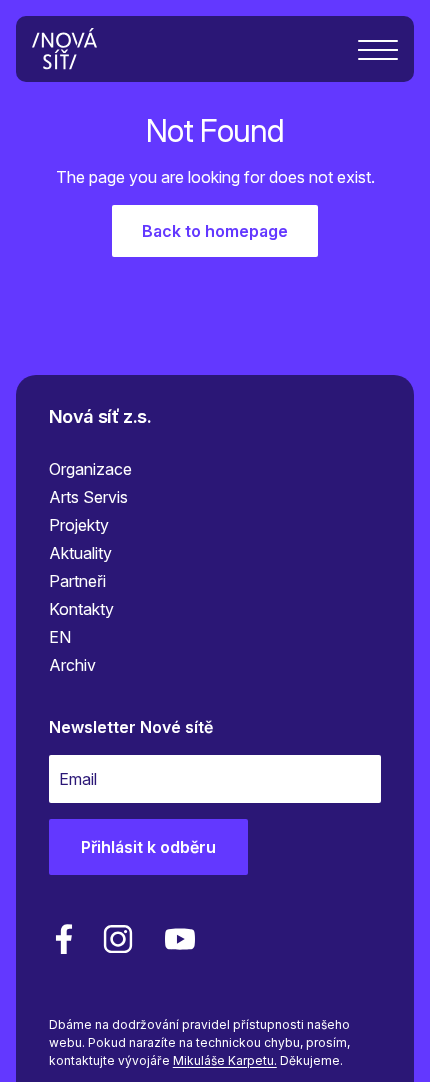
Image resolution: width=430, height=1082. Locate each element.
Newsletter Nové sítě (131, 727)
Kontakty (81, 609)
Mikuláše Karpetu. (225, 1060)
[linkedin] (118, 939)
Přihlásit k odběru (148, 847)
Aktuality (80, 553)
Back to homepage (215, 231)
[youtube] (176, 939)
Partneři (77, 581)
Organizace (90, 469)
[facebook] (64, 939)
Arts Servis (88, 497)
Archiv (72, 665)
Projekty (79, 525)
